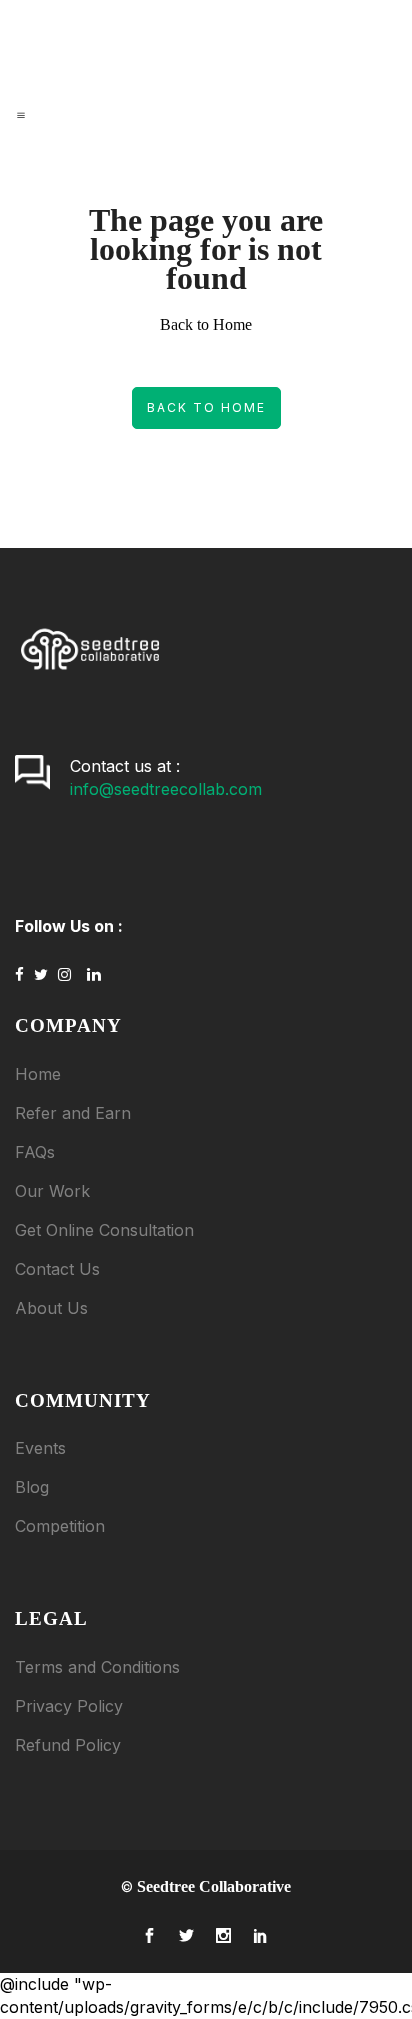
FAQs (35, 1152)
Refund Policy (68, 1745)
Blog (32, 1487)
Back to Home (206, 407)
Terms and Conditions (97, 1667)
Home (38, 1074)
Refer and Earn (73, 1113)
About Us (51, 1308)
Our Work (52, 1191)
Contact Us (57, 1269)
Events (40, 1448)
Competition (60, 1526)
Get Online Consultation (104, 1230)
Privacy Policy (69, 1706)
